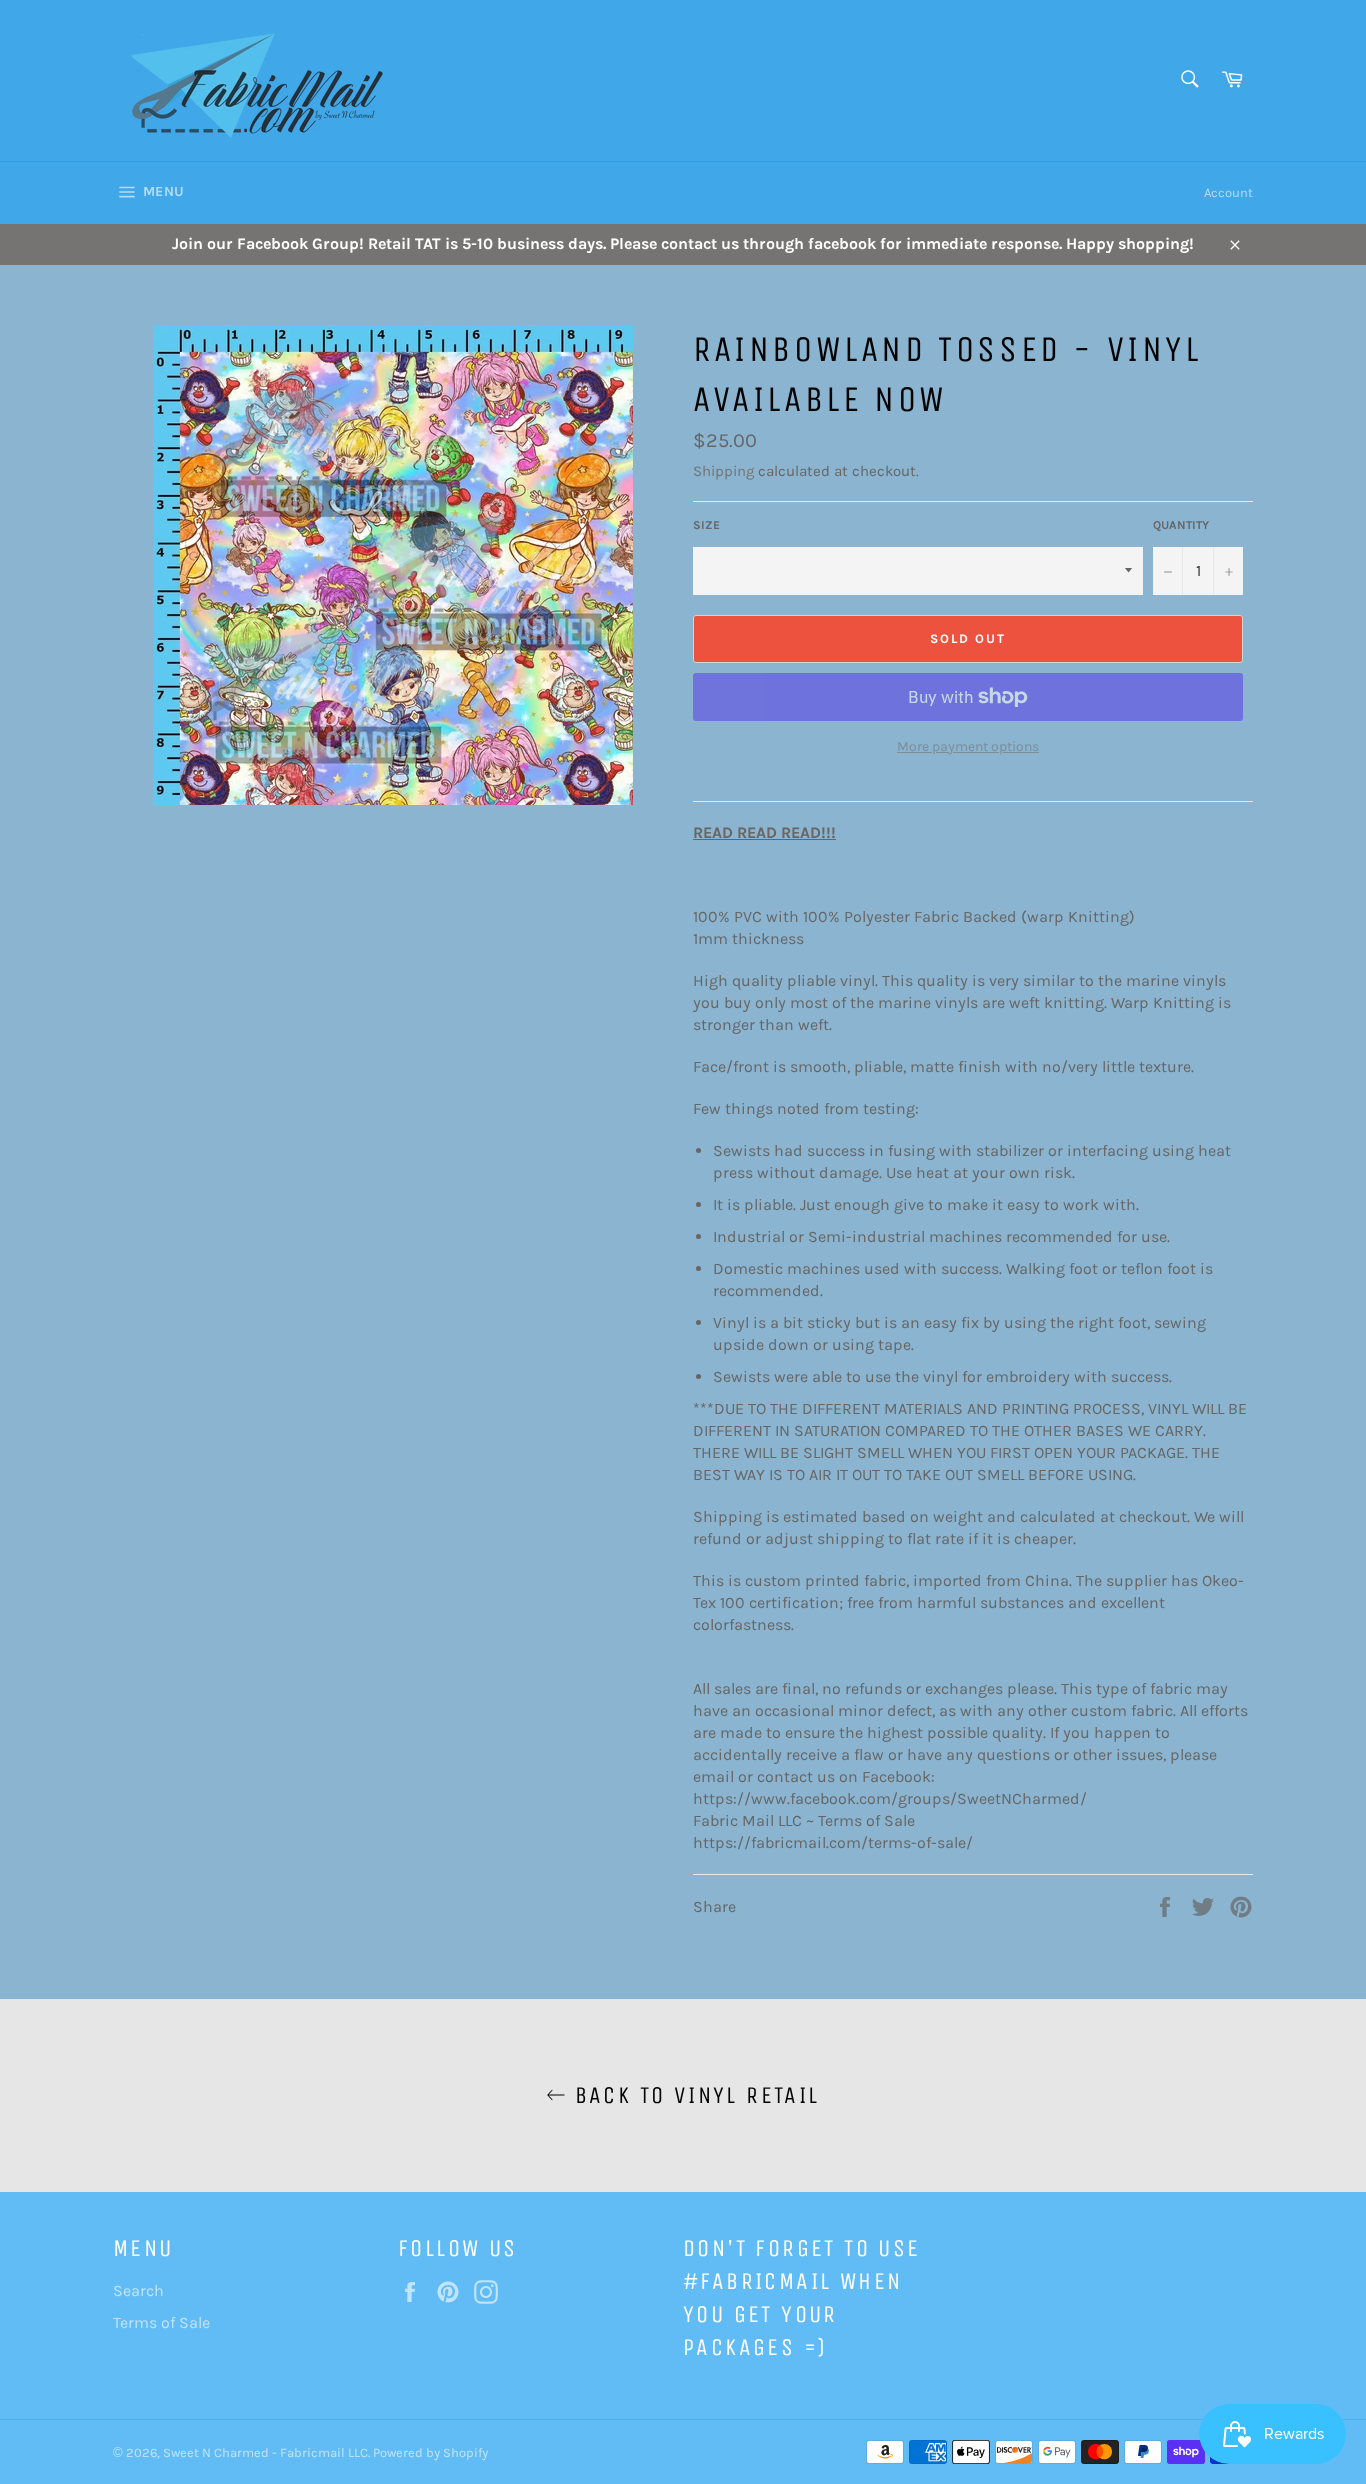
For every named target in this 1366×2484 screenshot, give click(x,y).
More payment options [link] (968, 746)
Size (706, 525)
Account (1228, 192)
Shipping (723, 471)
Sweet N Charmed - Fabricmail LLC (265, 2452)
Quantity (1181, 525)
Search (138, 2290)
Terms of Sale (161, 2322)
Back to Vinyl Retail (692, 2095)
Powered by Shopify (430, 2452)
